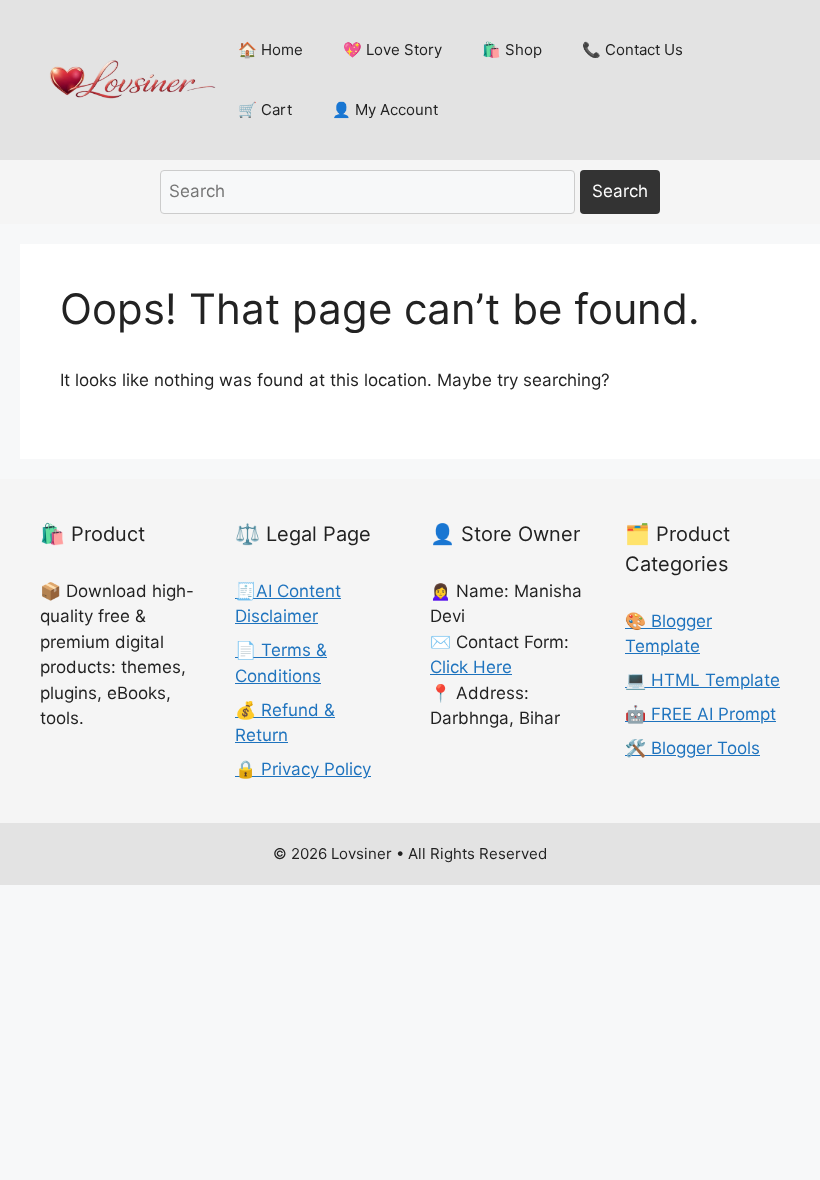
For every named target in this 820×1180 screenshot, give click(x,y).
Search (620, 191)
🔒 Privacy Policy (303, 769)
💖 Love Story (392, 49)
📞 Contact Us (632, 49)
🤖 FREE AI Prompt (700, 714)
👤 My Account (385, 109)
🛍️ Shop (512, 49)
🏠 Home (270, 49)
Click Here (471, 667)
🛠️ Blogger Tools (692, 748)
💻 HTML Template (702, 680)
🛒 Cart (265, 109)
